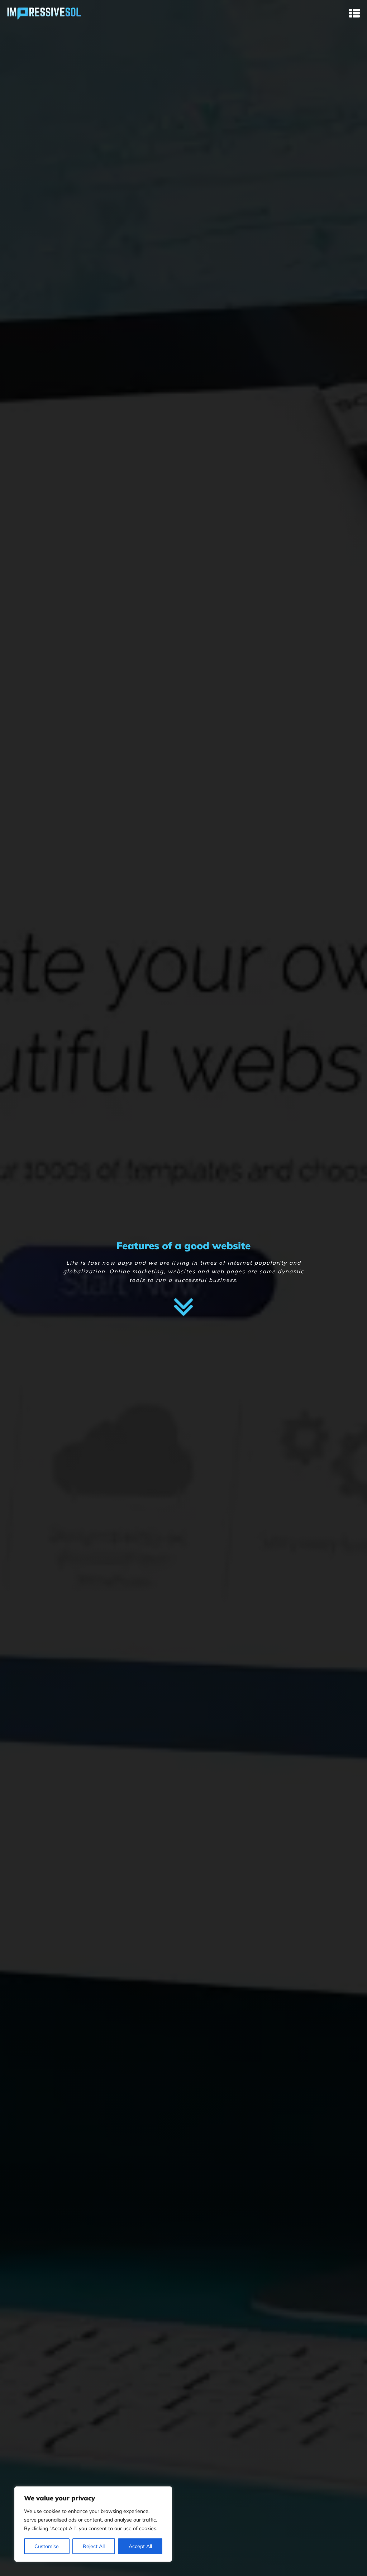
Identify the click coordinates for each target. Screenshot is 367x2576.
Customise (47, 2546)
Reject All (94, 2546)
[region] (93, 2524)
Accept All (140, 2546)
